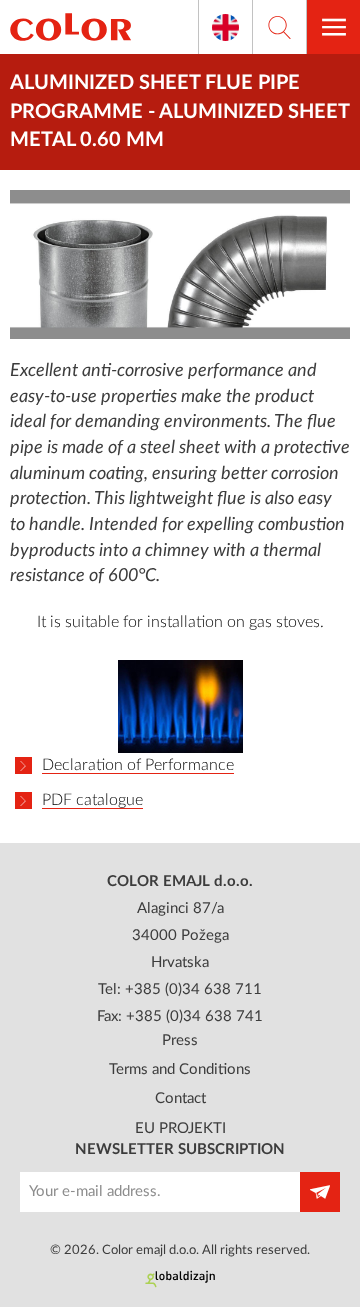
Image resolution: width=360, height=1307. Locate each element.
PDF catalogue (92, 800)
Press (180, 1040)
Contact (180, 1098)
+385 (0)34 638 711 (193, 989)
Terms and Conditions (180, 1069)
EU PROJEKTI (180, 1128)
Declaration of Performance (138, 765)
